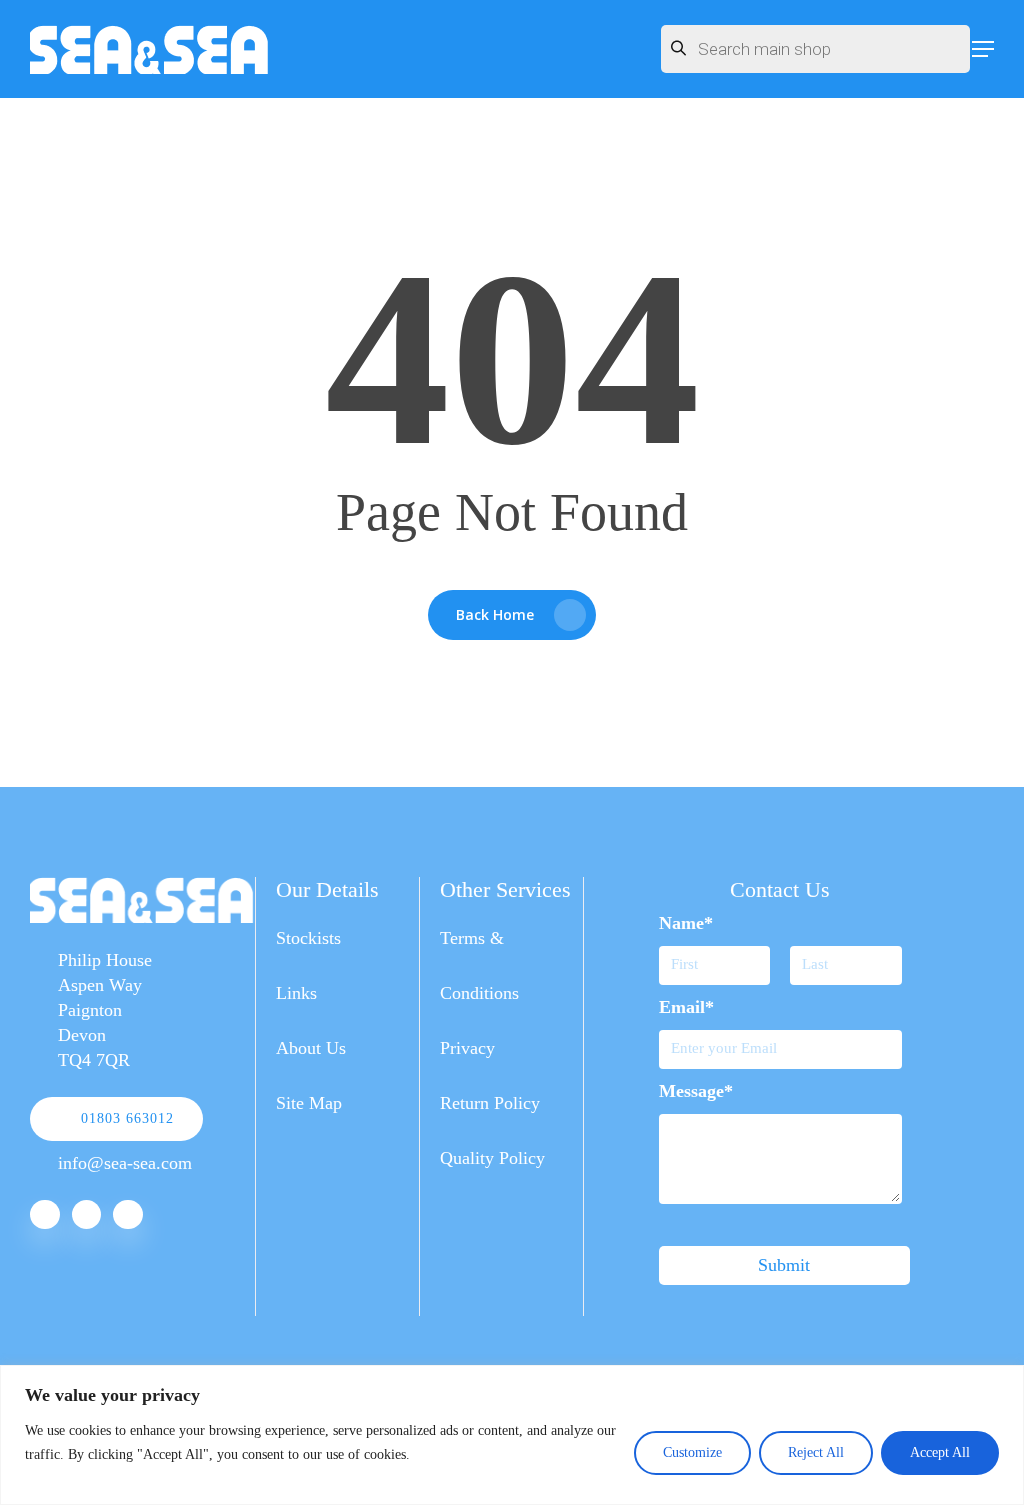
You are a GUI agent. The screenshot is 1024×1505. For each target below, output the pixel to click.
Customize (692, 1452)
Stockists (308, 938)
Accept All (940, 1452)
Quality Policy (492, 1158)
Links (296, 993)
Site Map (309, 1103)
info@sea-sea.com (125, 1163)
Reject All (816, 1452)
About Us (311, 1048)
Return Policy (490, 1103)
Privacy (467, 1048)
